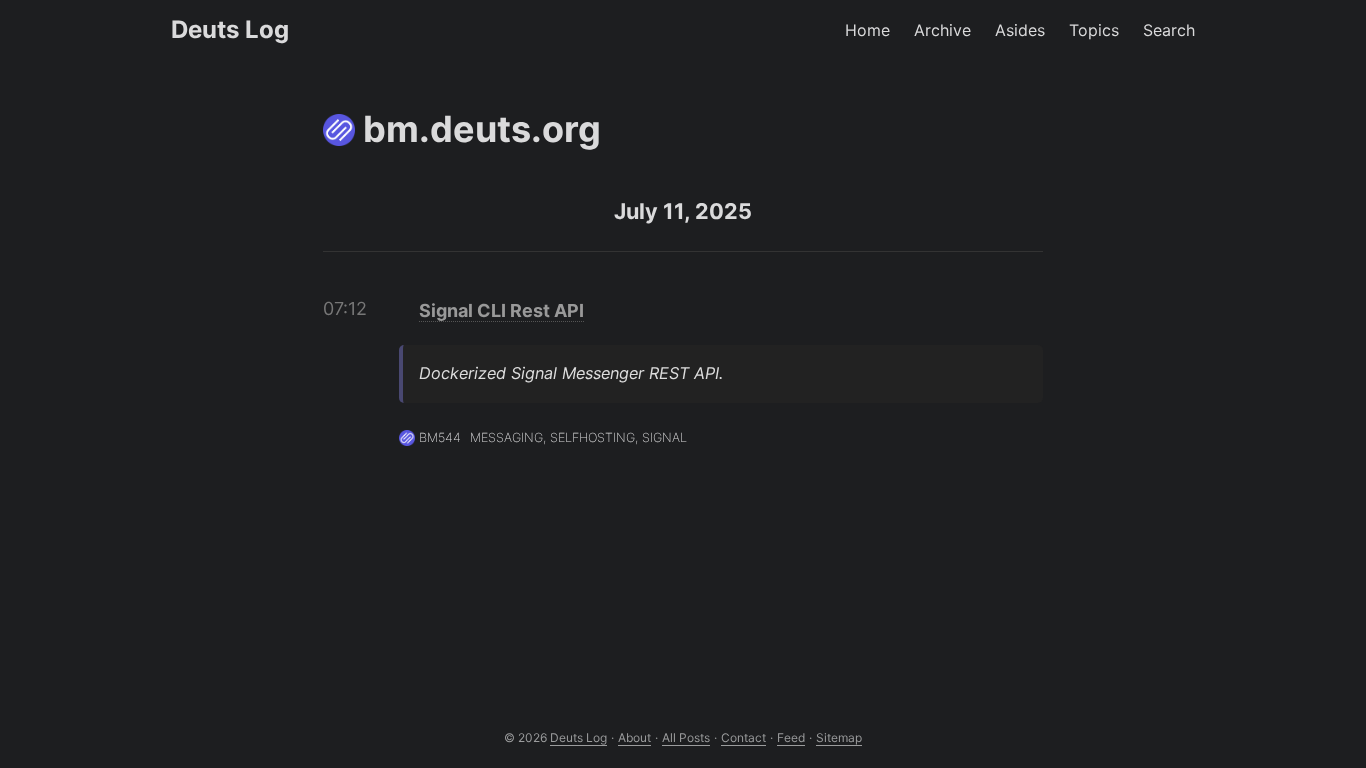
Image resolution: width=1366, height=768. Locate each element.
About (634, 737)
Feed (791, 737)
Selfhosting (592, 437)
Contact (743, 737)
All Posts (686, 737)
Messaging (506, 437)
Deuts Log (230, 29)
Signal (664, 437)
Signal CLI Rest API (501, 310)
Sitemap (839, 737)
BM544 (440, 437)
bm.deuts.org (482, 129)
